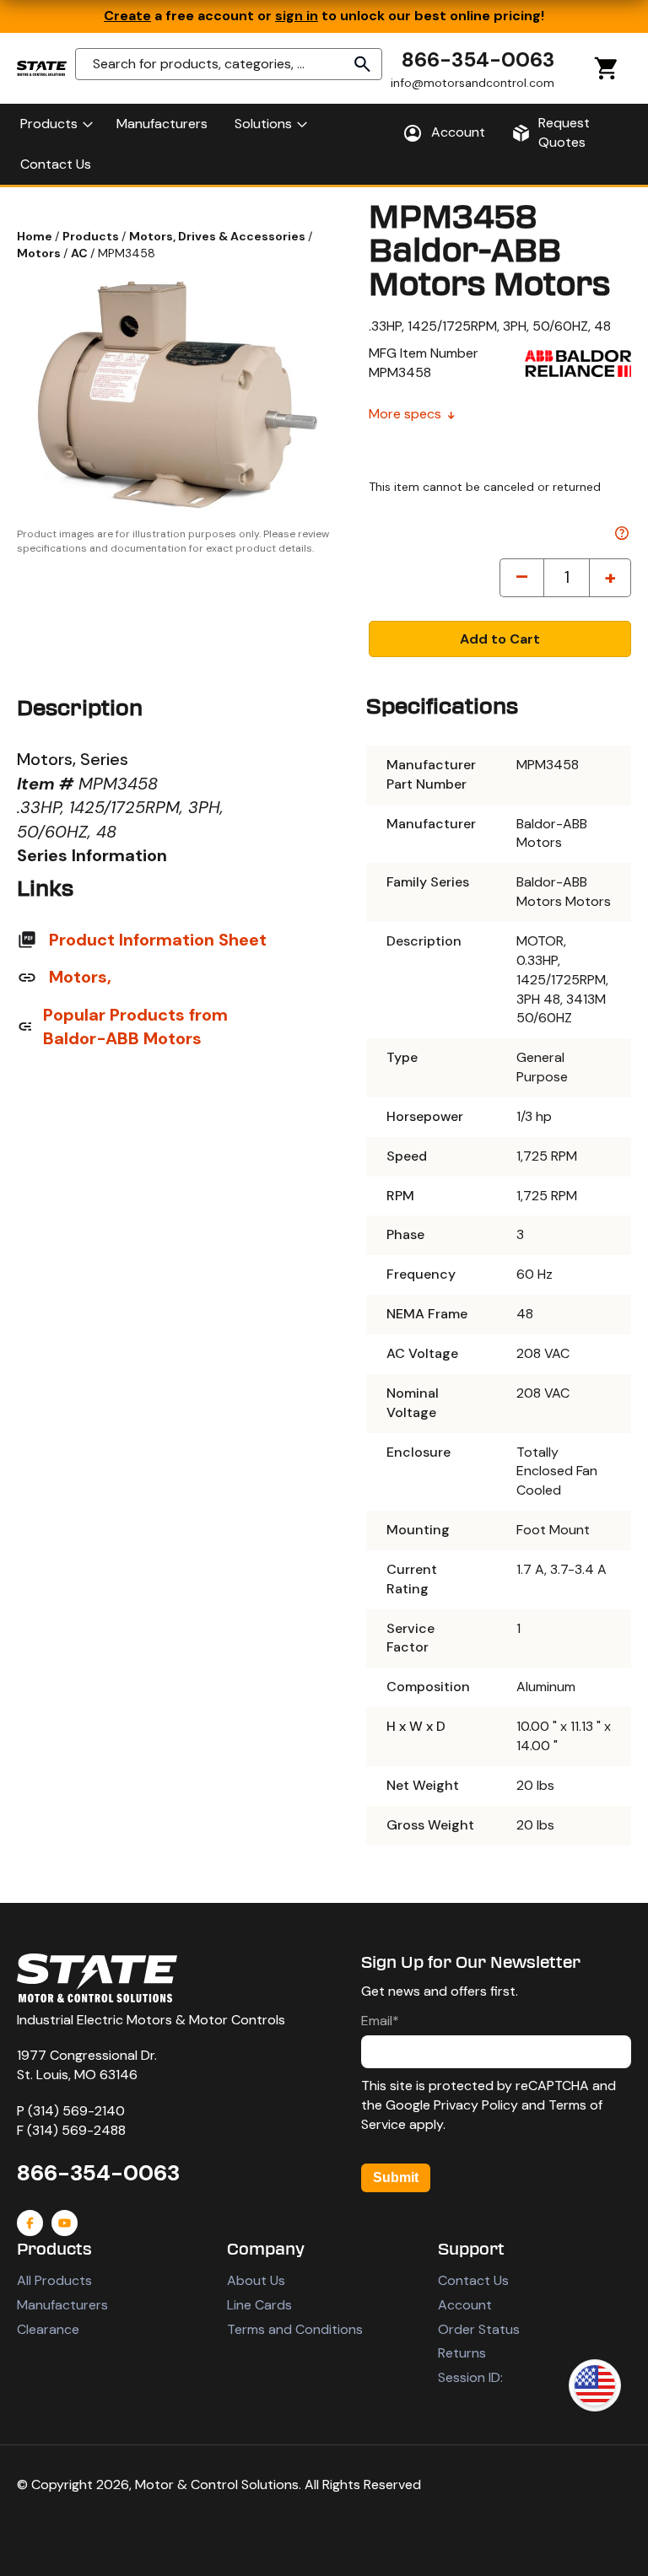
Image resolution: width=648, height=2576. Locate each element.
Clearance (48, 2329)
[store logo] (42, 68)
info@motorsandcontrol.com (472, 83)
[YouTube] (65, 2223)
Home (36, 236)
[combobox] (229, 64)
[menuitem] (55, 124)
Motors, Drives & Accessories (219, 236)
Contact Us (473, 2280)
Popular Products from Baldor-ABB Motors (135, 1027)
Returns (462, 2353)
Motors (40, 253)
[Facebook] (30, 2223)
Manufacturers (62, 2305)
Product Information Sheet (158, 940)
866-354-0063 (478, 59)
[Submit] (363, 64)
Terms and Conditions (295, 2329)
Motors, (80, 977)
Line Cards (259, 2305)
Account (465, 2305)
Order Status (479, 2329)
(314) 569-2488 (76, 2130)
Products (92, 236)
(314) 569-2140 (76, 2111)
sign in (297, 16)
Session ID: (470, 2377)
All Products (54, 2280)
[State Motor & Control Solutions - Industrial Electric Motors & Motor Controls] (97, 1978)
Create (127, 16)
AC (81, 253)
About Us (256, 2280)
